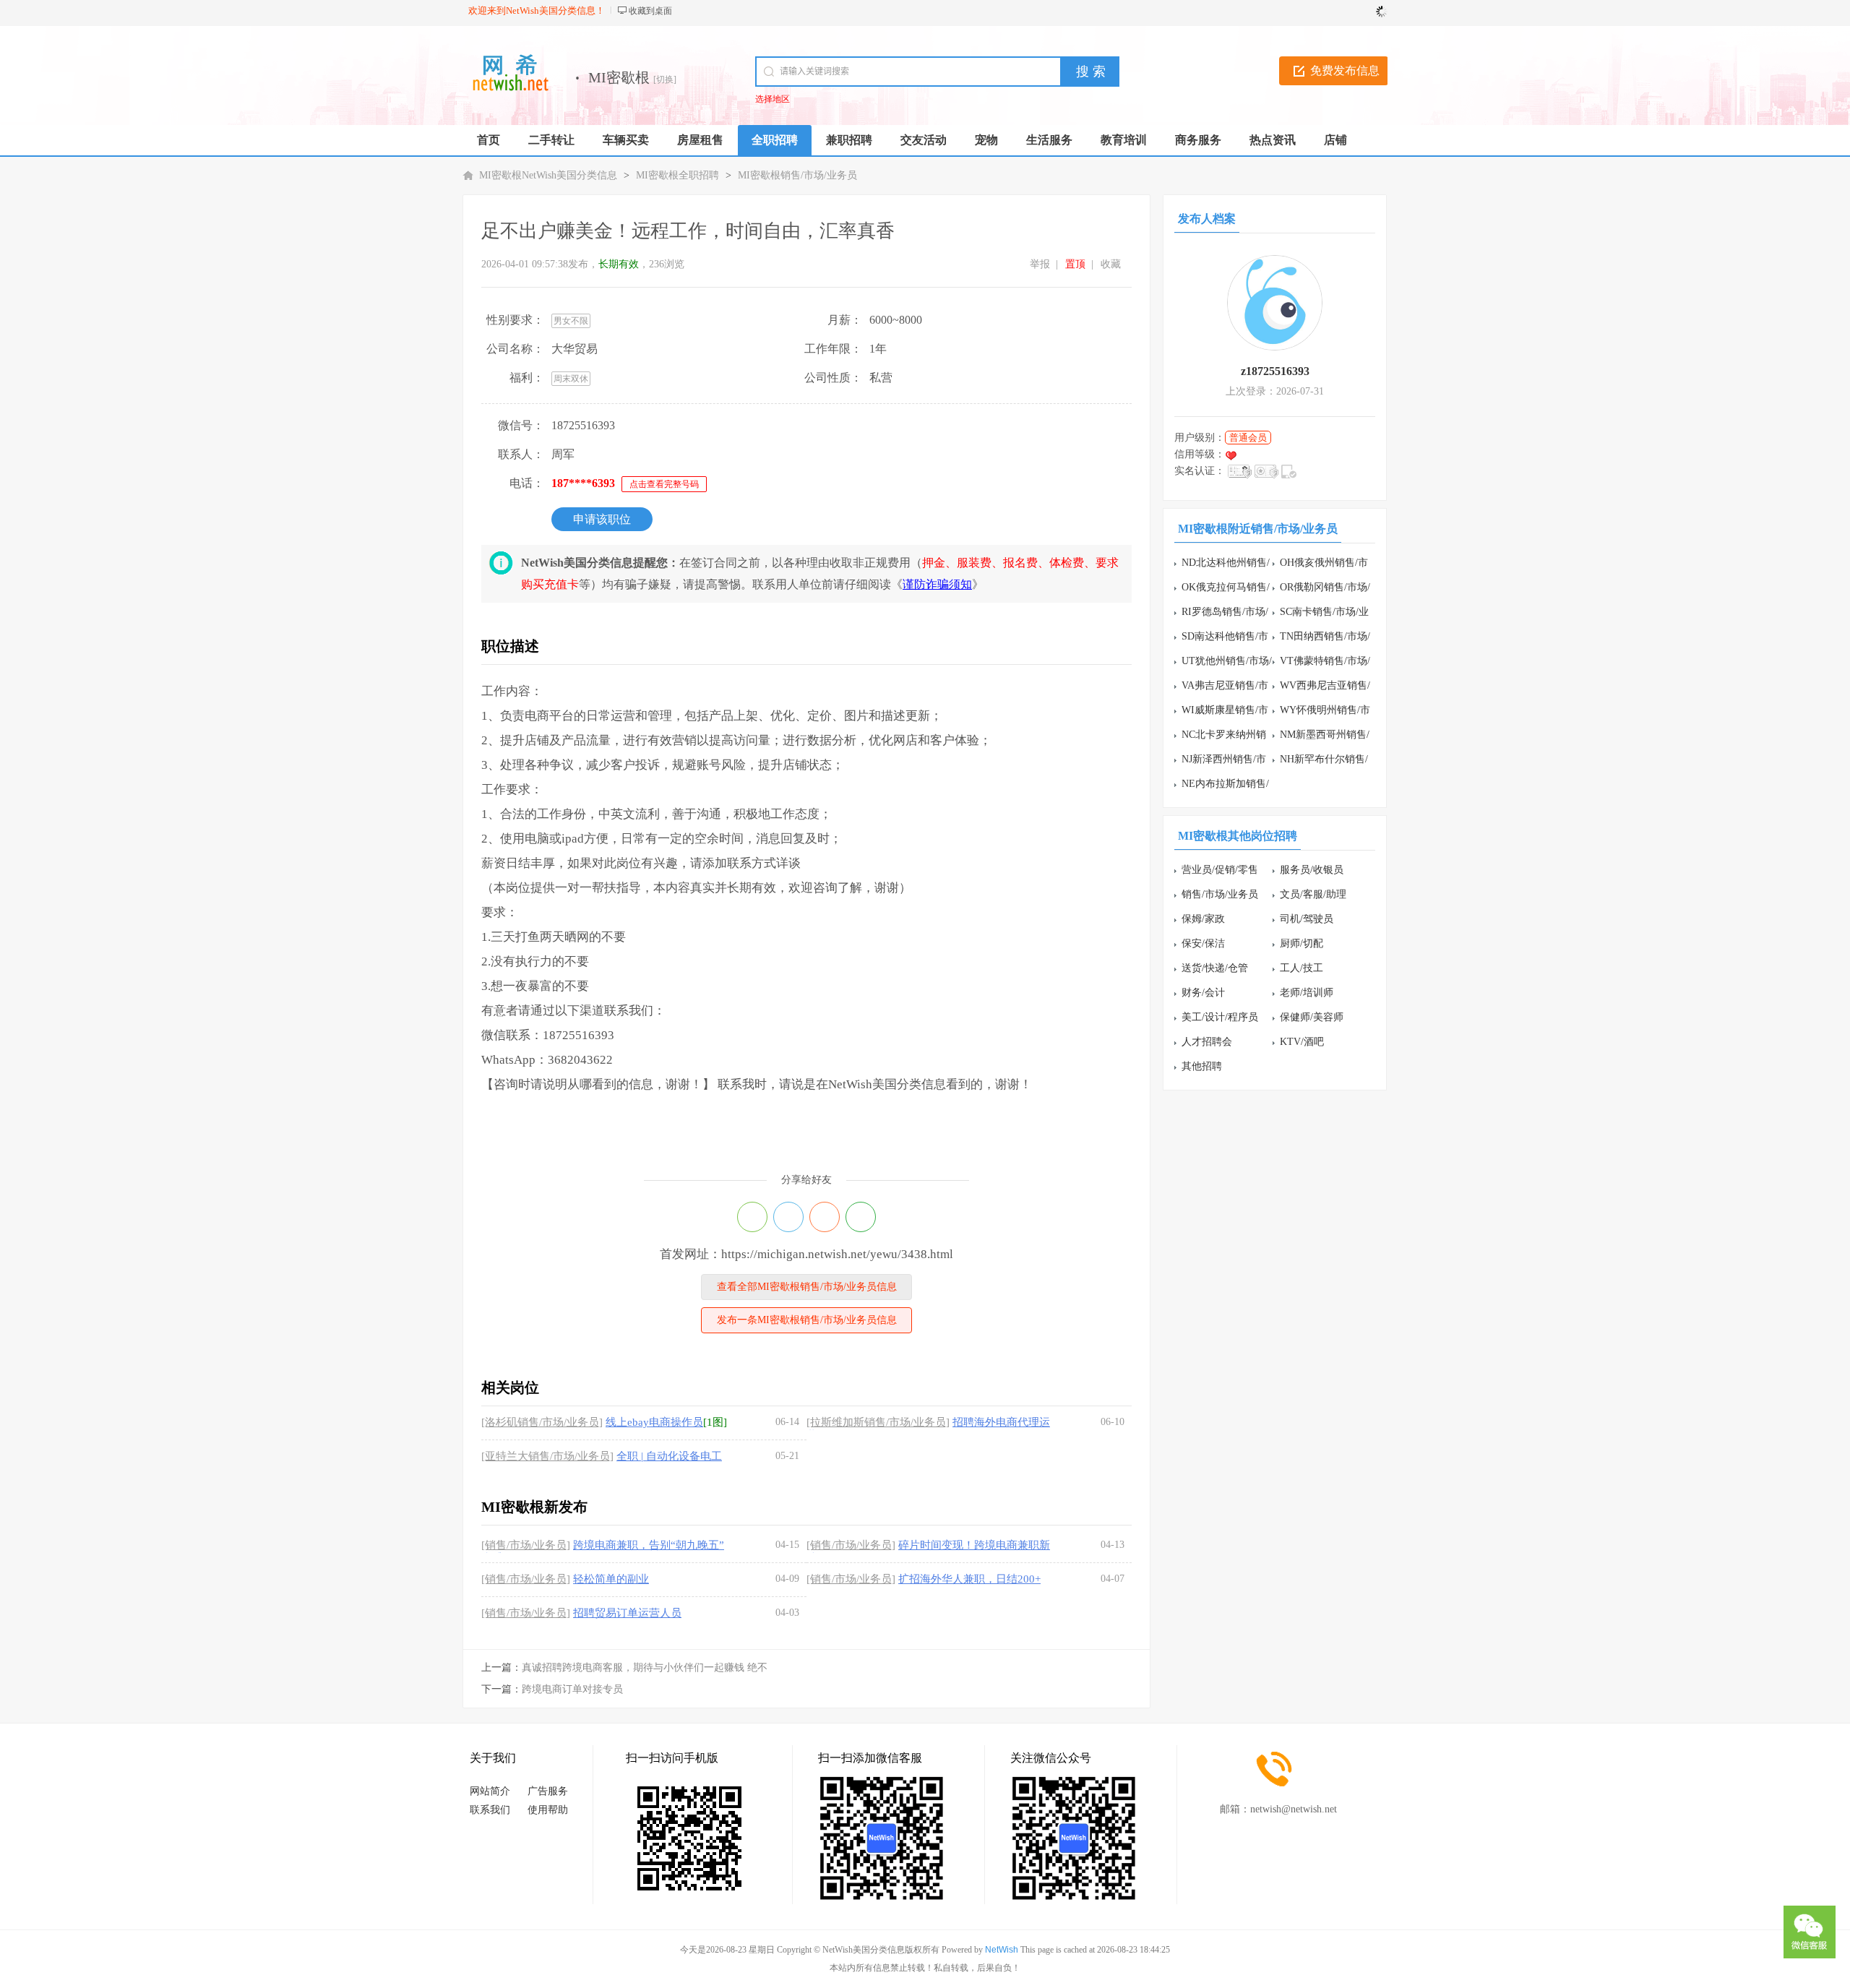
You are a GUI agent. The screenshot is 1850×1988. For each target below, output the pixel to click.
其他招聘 (1202, 1066)
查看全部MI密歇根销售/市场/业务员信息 (807, 1287)
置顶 (1075, 264)
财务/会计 (1203, 993)
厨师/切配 (1302, 943)
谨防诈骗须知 (937, 584)
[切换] (665, 79)
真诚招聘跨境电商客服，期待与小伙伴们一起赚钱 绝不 (645, 1668)
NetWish (1002, 1950)
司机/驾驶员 (1307, 919)
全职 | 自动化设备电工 (669, 1456)
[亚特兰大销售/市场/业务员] (547, 1456)
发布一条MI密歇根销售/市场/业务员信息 (807, 1320)
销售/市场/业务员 (1220, 894)
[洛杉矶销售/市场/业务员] (542, 1422)
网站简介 (490, 1791)
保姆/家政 (1203, 919)
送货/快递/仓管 (1215, 968)
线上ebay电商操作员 (654, 1422)
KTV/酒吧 (1302, 1042)
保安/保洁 (1203, 943)
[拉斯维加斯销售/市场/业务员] (878, 1422)
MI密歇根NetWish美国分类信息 (548, 175)
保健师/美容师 (1312, 1017)
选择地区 (773, 99)
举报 (1040, 264)
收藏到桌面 (650, 11)
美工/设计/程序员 (1220, 1017)
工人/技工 (1302, 968)
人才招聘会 (1207, 1042)
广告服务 (548, 1791)
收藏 (1111, 264)
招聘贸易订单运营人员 (627, 1613)
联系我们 (490, 1810)
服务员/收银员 (1312, 870)
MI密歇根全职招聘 (677, 175)
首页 (489, 140)
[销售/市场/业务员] (526, 1545)
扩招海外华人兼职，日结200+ (969, 1579)
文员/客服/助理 (1313, 894)
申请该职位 (602, 519)
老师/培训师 (1307, 993)
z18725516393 (1275, 371)
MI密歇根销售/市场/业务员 (797, 175)
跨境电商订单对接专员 (572, 1689)
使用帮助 (548, 1810)
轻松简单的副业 (611, 1579)
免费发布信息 (1345, 70)
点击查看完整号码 (664, 484)
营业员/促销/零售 (1220, 870)
